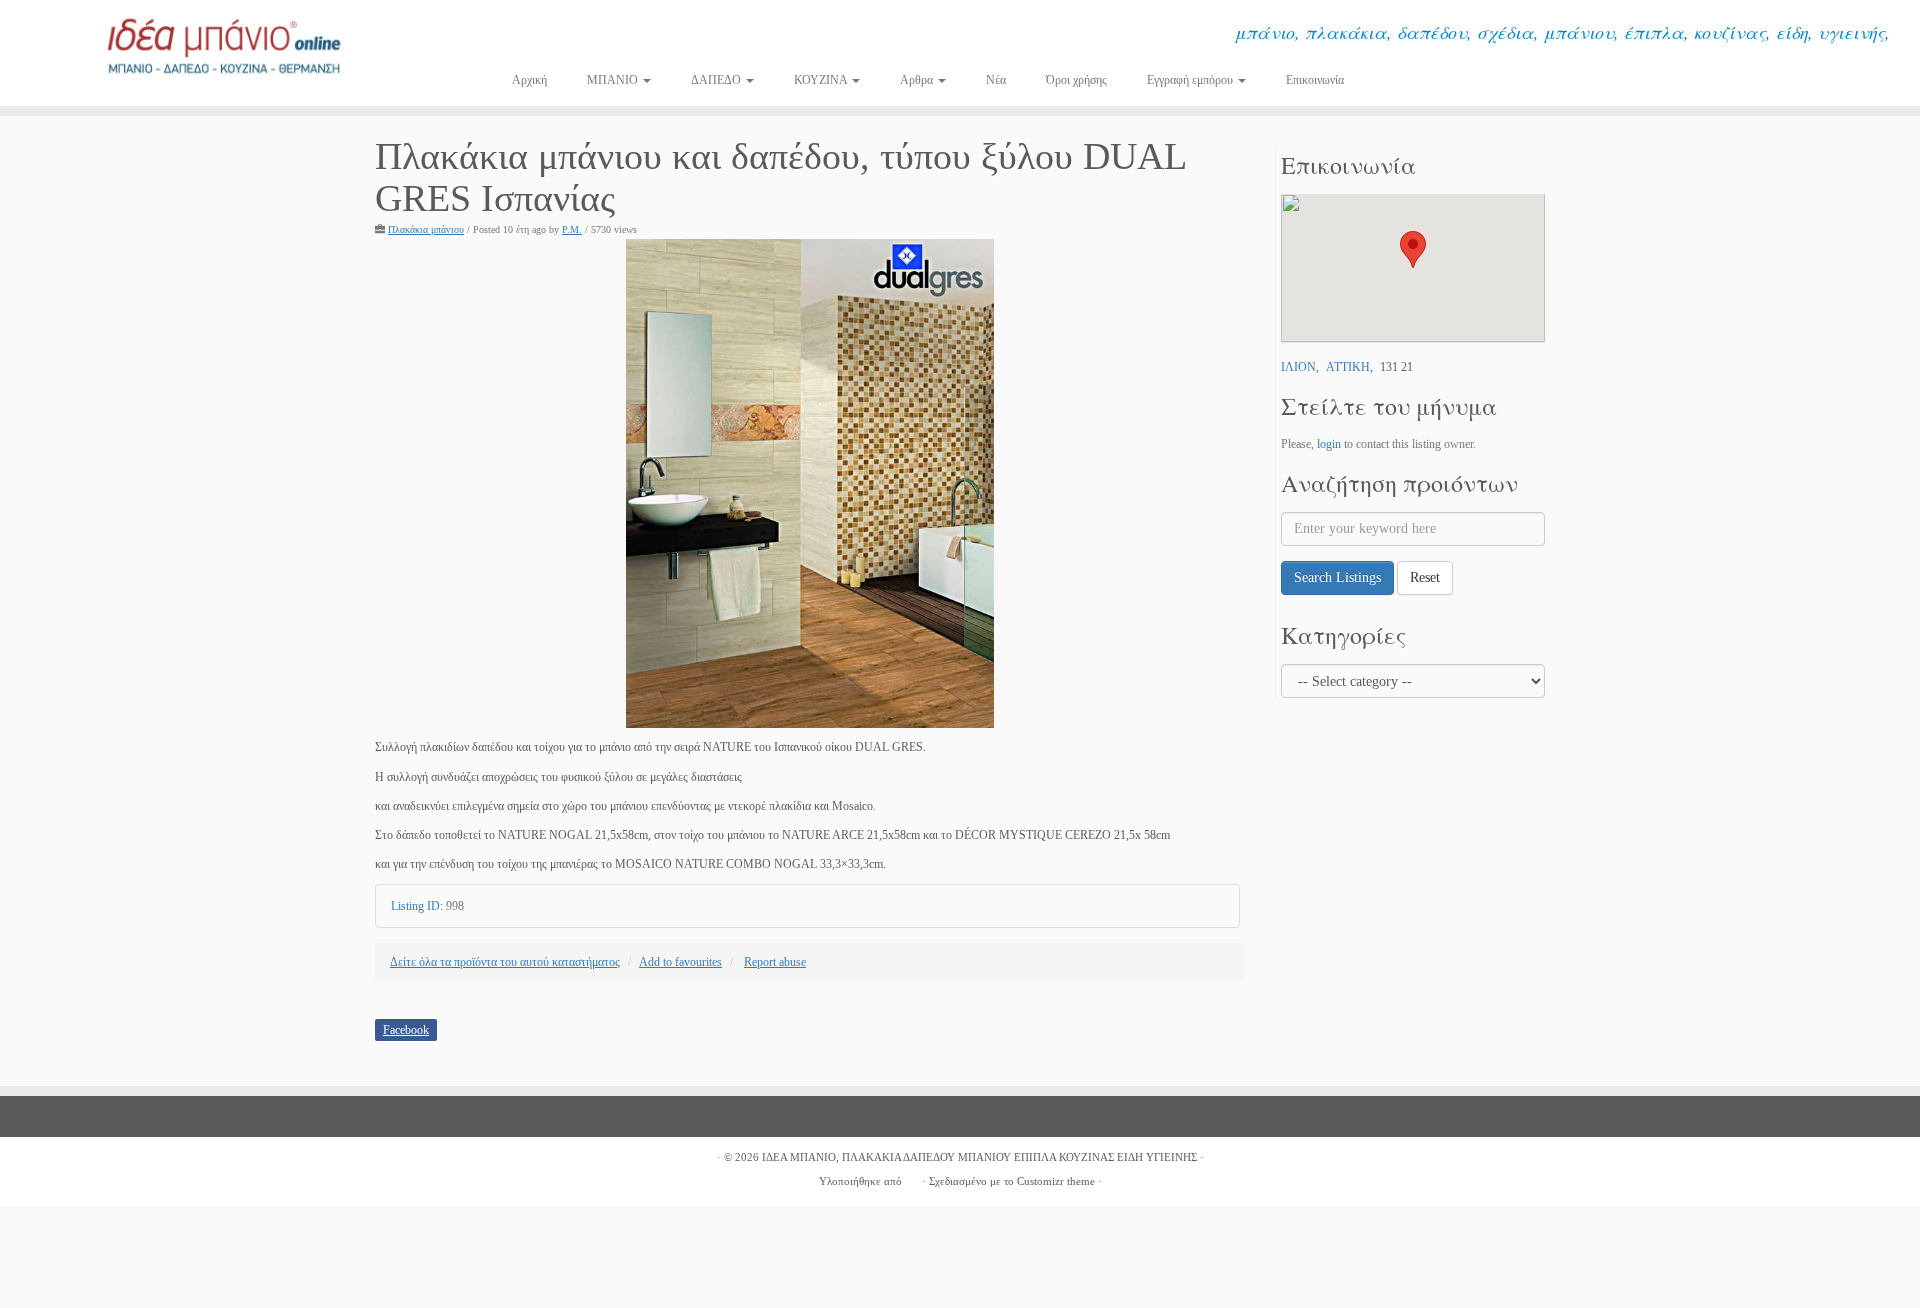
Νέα (996, 80)
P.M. (572, 229)
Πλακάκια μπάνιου (426, 229)
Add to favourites (680, 962)
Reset (1425, 577)
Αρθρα (918, 80)
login (1329, 444)
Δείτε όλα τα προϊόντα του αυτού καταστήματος (505, 962)
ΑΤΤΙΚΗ (1348, 367)
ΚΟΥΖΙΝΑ (822, 80)
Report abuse (775, 962)
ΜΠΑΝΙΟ (614, 80)
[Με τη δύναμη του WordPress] (912, 1178)
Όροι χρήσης (1076, 80)
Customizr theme (1056, 1181)
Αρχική (529, 80)
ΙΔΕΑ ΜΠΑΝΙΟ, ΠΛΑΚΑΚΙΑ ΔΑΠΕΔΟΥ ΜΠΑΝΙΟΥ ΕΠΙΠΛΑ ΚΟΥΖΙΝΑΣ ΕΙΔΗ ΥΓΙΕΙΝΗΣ (979, 1157)
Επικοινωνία (1315, 80)
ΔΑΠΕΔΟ (717, 80)
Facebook (406, 1030)
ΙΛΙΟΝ (1298, 367)
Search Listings (1337, 577)
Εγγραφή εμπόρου (1191, 80)
